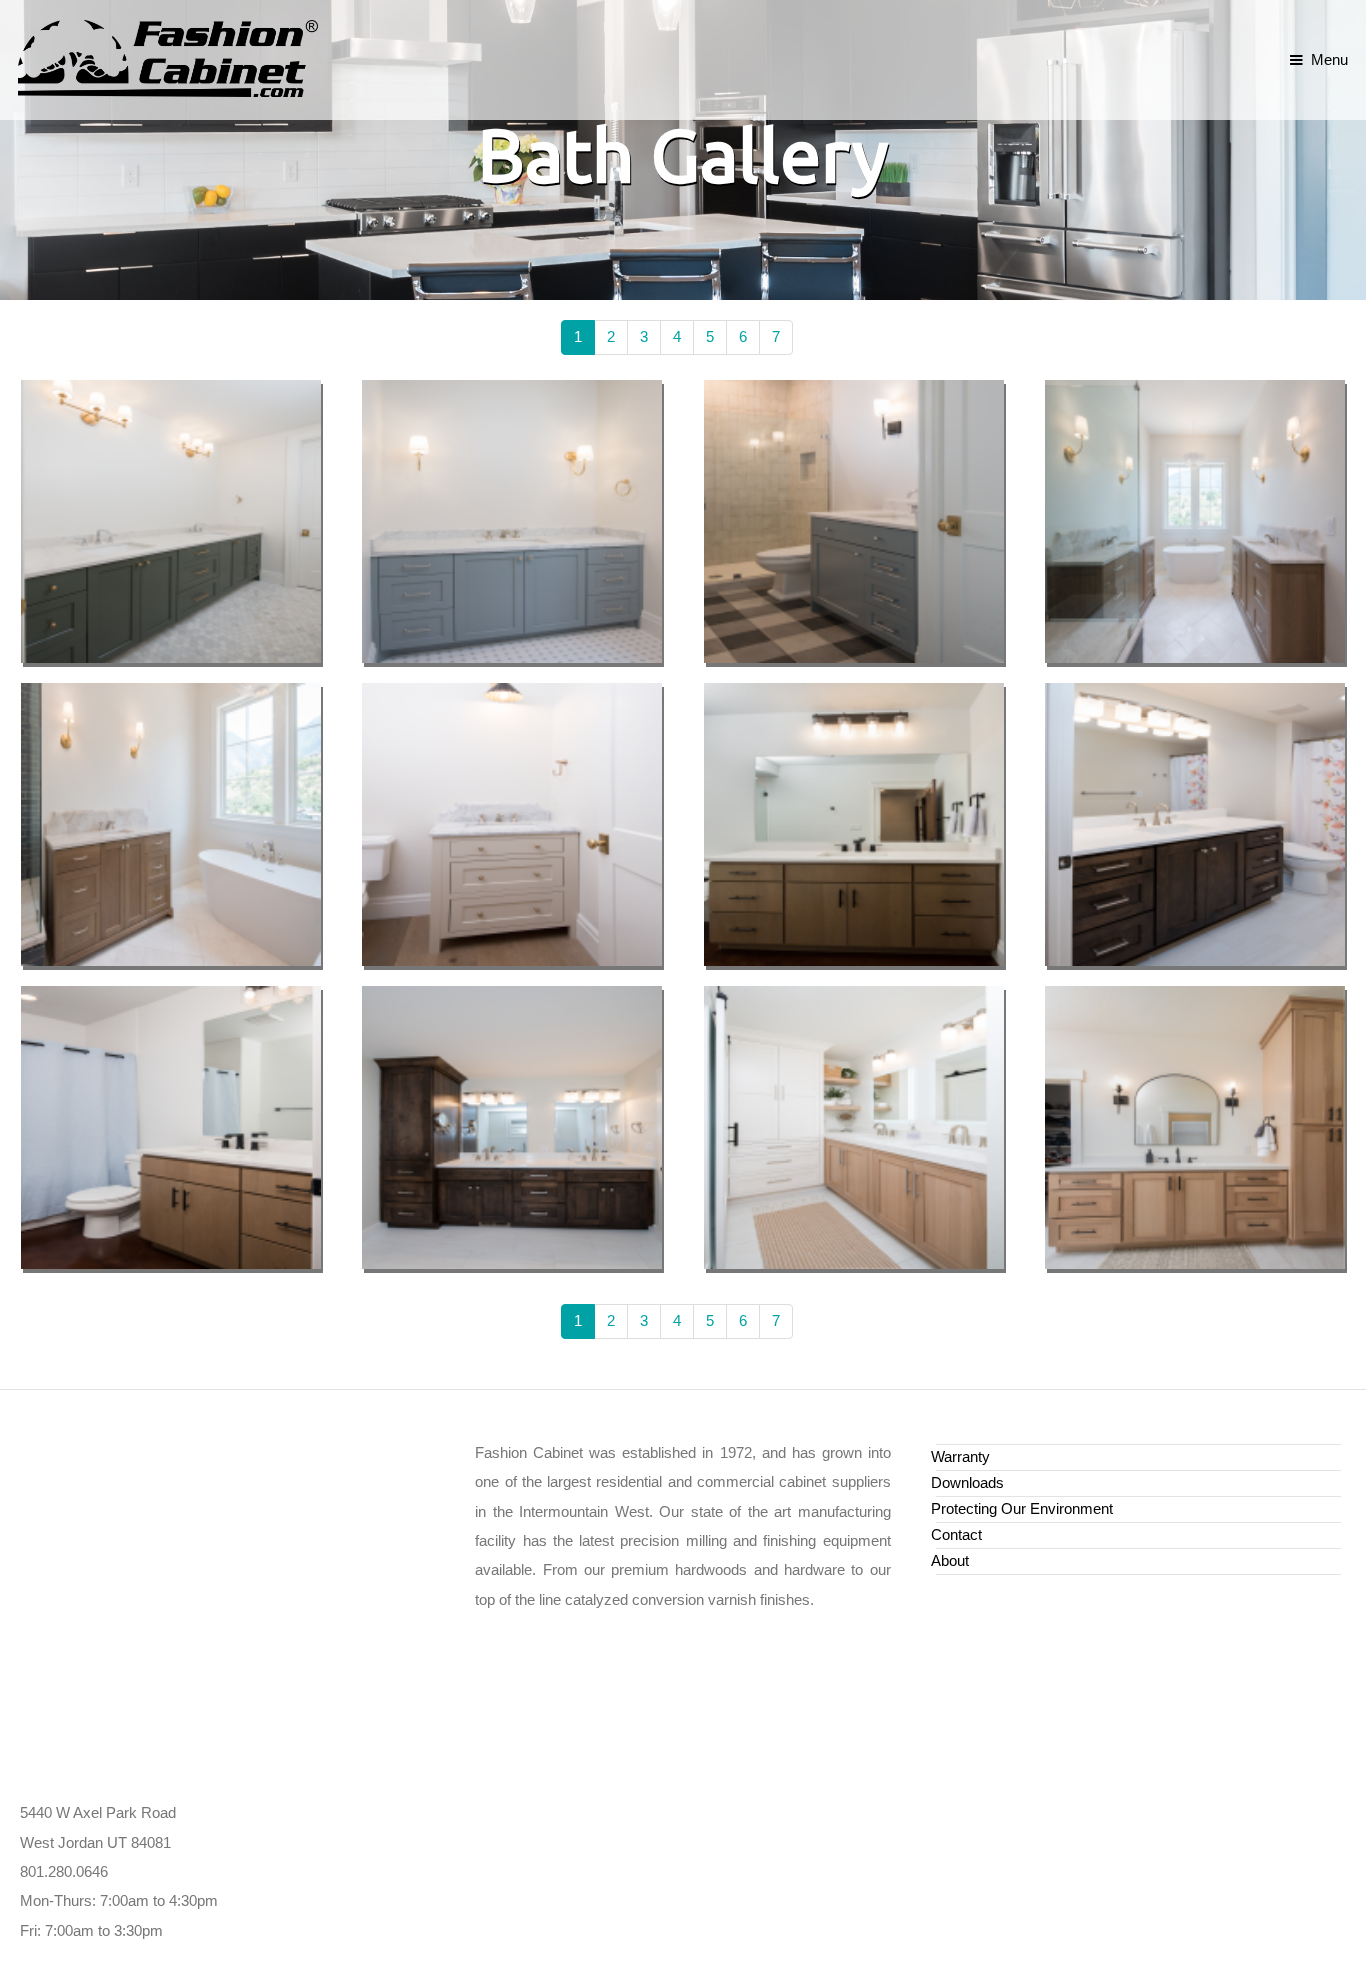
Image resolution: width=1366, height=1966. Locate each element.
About (950, 1561)
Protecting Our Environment (1022, 1509)
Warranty (960, 1457)
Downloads (967, 1483)
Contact (956, 1535)
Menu (1329, 60)
